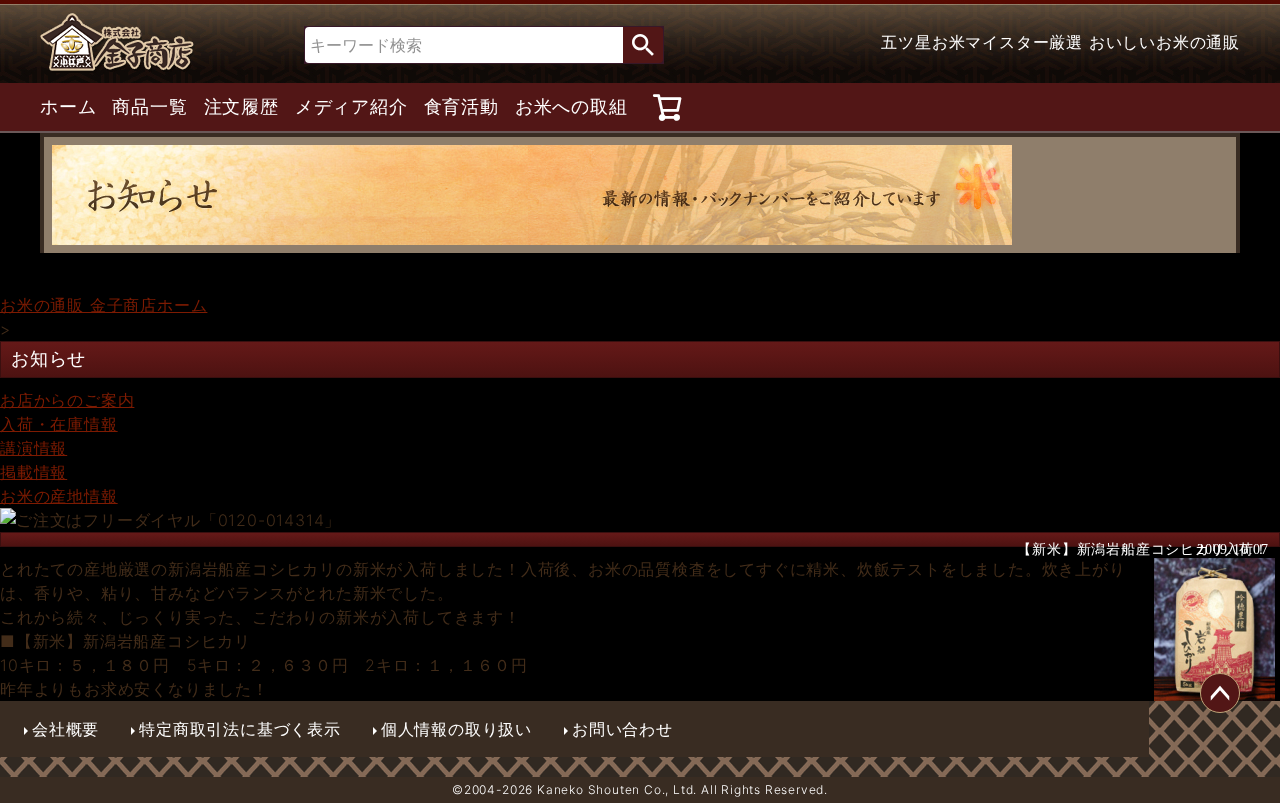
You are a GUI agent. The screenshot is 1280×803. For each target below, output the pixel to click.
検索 (643, 45)
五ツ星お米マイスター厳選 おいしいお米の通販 (1060, 42)
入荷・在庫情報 (59, 424)
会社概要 (65, 729)
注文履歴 (241, 107)
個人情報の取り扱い (456, 729)
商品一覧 (149, 107)
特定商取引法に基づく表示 (240, 729)
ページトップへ (1220, 693)
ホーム (68, 107)
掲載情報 (33, 472)
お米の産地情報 (59, 496)
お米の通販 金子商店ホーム (103, 305)
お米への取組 (571, 107)
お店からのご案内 (67, 400)
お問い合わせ (622, 729)
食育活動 (461, 107)
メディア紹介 (351, 107)
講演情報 (33, 448)
